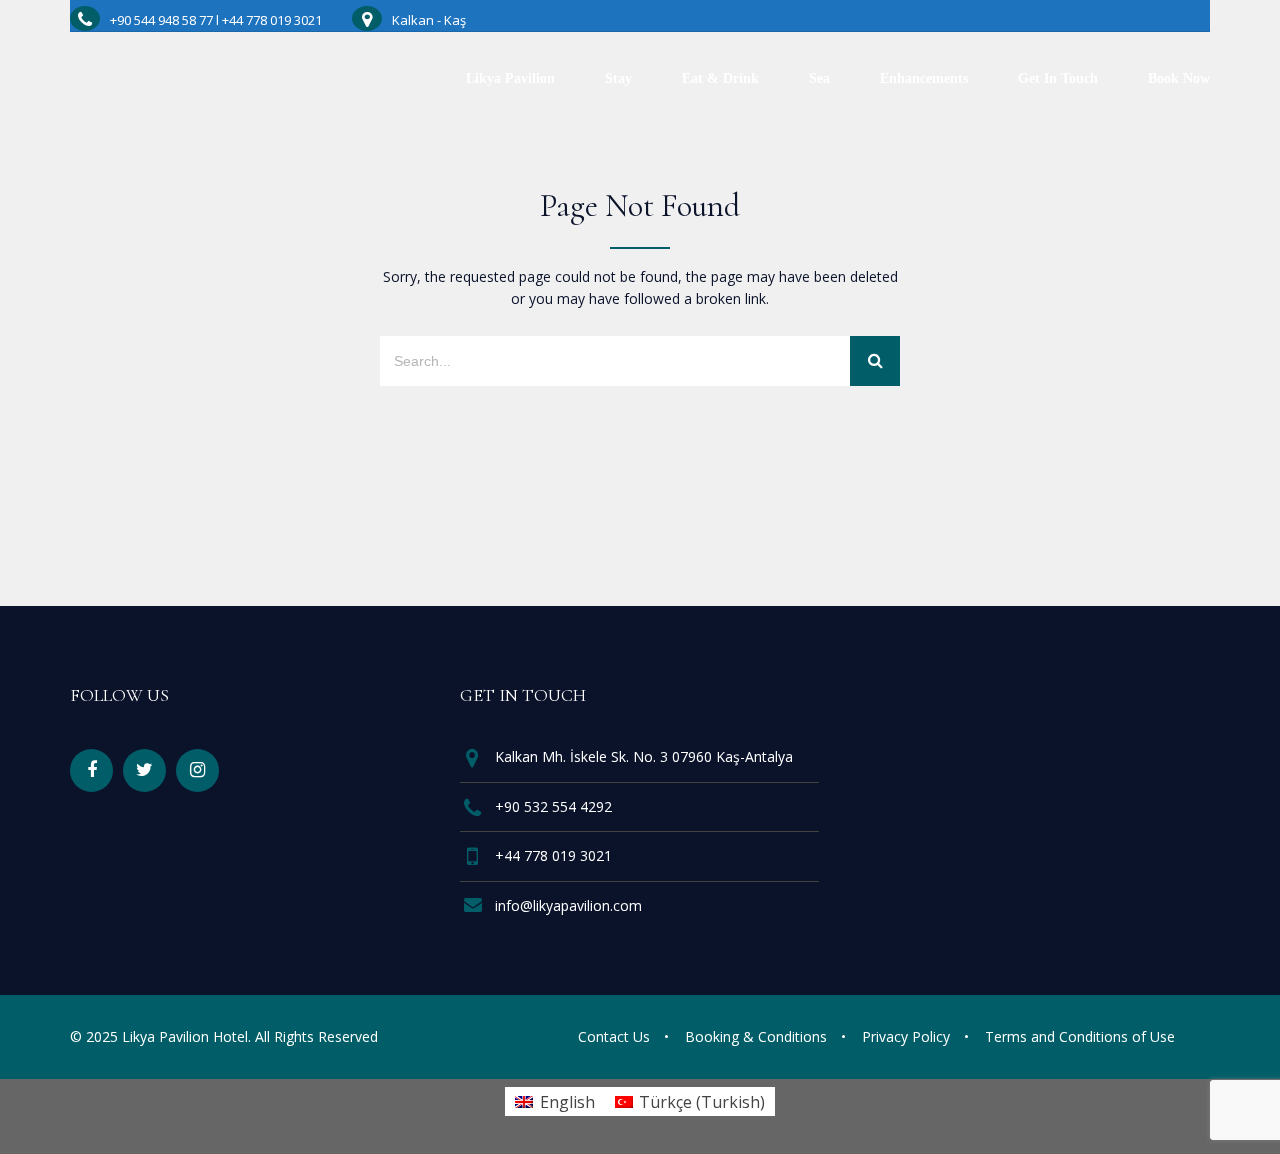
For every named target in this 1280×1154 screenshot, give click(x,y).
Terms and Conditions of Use (1080, 1036)
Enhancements (924, 79)
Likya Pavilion (510, 79)
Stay (618, 79)
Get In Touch (1058, 79)
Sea (819, 79)
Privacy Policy (906, 1036)
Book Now (1179, 79)
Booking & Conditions (756, 1036)
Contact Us (614, 1036)
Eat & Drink (720, 79)
